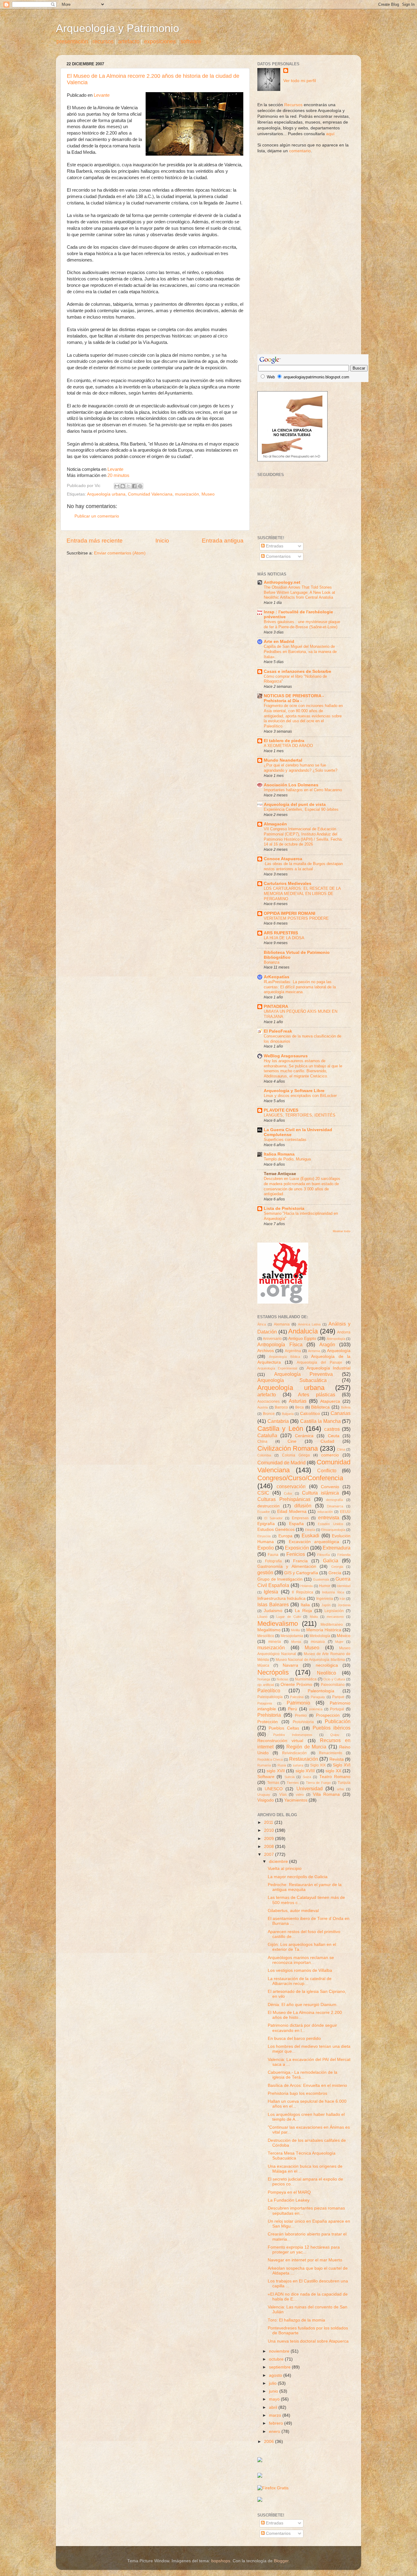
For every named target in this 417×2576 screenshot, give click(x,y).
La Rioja (303, 1611)
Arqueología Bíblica (284, 1357)
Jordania (344, 1605)
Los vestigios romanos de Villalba (300, 1970)
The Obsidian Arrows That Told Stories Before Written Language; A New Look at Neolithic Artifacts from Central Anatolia (299, 592)
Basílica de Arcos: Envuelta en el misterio (307, 2085)
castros (332, 1429)
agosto (276, 2375)
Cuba (288, 1493)
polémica (316, 1709)
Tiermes (293, 1783)
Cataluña (267, 1435)
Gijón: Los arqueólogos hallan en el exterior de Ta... (302, 1947)
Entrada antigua (223, 541)
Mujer (339, 1642)
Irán (342, 1599)
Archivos (266, 1351)
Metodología (320, 1636)
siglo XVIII (305, 1771)
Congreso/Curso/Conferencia (300, 1478)
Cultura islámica (320, 1493)
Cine (292, 1441)
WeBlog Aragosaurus (286, 1056)
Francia (300, 1561)
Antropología (336, 1339)
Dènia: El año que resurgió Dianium (302, 2005)
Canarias (341, 1413)
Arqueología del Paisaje (319, 1362)
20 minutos (118, 475)
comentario (300, 151)
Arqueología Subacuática (292, 1380)
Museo (208, 494)
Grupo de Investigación (280, 1579)
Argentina (293, 1351)
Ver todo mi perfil (300, 81)
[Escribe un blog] (123, 486)
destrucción (268, 1506)
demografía (334, 1500)
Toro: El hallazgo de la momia (296, 2320)
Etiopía (310, 1530)
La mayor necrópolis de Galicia (298, 1877)
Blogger (281, 2561)
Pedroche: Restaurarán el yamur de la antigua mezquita (305, 1887)
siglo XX (333, 1771)
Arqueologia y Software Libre (294, 1091)
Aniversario (272, 1339)
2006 (270, 2442)
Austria (263, 1407)
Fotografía (273, 1561)
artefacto (129, 41)
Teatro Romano (335, 1777)
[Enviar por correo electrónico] (117, 486)
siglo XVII (276, 1771)
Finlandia (344, 1555)
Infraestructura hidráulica (281, 1598)
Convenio (330, 1487)
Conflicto (327, 1470)
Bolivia (346, 1407)
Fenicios (296, 1554)
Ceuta (334, 1436)
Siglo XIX (318, 1765)
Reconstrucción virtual (280, 1741)
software (191, 41)
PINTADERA (276, 1007)
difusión (303, 1506)
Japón (326, 1605)
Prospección (328, 1715)
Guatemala (321, 1579)
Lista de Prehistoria (284, 1209)
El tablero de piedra (284, 741)
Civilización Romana (288, 1448)
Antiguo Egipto (302, 1339)
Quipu (335, 1735)
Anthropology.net (282, 582)
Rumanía (264, 1765)
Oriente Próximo (296, 1685)
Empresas (300, 1518)
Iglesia (271, 1592)
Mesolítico (266, 1636)
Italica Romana (279, 1154)
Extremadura (337, 1548)
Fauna (273, 1555)
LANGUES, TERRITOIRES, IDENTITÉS (300, 1115)
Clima (341, 1449)
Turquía (344, 1783)
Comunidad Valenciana (150, 494)
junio (274, 2391)
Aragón (327, 1344)
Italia (305, 1605)
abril (274, 2407)
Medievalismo (278, 1624)
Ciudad (327, 1441)
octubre (277, 2359)
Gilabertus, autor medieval (293, 1911)
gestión (265, 1572)
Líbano (262, 1617)
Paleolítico (269, 1690)
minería (275, 1642)
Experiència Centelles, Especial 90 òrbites (301, 809)
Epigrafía (266, 1524)
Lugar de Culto (288, 1617)
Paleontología (321, 1691)
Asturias (298, 1401)
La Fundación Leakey (289, 2200)
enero (275, 2432)
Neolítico (326, 1673)
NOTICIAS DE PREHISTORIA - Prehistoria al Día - (294, 698)
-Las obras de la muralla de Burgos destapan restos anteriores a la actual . (303, 866)
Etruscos (264, 1536)
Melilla (295, 1630)
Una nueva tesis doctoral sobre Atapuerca (308, 2341)
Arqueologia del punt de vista (295, 805)
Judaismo (273, 1611)
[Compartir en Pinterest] (140, 486)
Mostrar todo (342, 1231)
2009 (270, 1839)
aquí (330, 134)
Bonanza (272, 962)
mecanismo (335, 1617)
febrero (277, 2423)
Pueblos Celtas (284, 1728)
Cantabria (278, 1421)
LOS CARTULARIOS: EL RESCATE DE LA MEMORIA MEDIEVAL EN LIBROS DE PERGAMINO (302, 893)
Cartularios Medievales (288, 884)
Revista (337, 1759)
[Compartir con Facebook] (134, 486)
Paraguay (318, 1697)
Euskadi (310, 1535)
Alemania (282, 1324)
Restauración (304, 1759)
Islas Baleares (273, 1604)
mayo (275, 2399)
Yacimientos (296, 1800)
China (262, 1441)
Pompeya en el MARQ (289, 2192)
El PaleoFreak (278, 1031)
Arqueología (339, 1351)
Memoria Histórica (324, 1630)
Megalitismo (269, 1630)
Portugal (337, 1709)
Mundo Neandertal (283, 760)
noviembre (280, 2351)
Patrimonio (298, 1703)
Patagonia (265, 1703)
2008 (270, 1847)
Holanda (306, 1586)
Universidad (310, 1788)
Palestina (297, 1697)
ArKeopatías (277, 977)
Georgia (337, 1567)
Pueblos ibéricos (332, 1728)
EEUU (345, 1512)
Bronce (269, 1414)
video (300, 1795)
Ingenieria (325, 1599)
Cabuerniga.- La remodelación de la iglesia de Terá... (303, 2075)
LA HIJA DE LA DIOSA (284, 938)
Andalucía (303, 1331)
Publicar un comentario (97, 516)
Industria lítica (333, 1592)
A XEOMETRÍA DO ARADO (288, 746)
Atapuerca (330, 1401)
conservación (291, 1486)
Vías (283, 1795)
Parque (338, 1697)
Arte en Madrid (279, 642)
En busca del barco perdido (294, 2038)
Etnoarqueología (333, 1530)
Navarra (290, 1665)
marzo (276, 2415)
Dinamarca (335, 1506)
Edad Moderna (292, 1512)
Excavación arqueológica (314, 1542)
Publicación (338, 1721)
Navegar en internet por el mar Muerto (305, 2260)
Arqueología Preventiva (304, 1374)
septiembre (280, 2367)
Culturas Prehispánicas (284, 1499)
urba (340, 1789)
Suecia (290, 1777)
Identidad (344, 1586)
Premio (301, 1716)
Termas (273, 1783)
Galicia (331, 1560)
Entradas (274, 546)
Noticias (283, 1679)
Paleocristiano (333, 1685)
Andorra (344, 1332)
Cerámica (304, 1436)
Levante (102, 95)
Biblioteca (320, 1407)
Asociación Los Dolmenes (291, 785)
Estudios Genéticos (276, 1530)
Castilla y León (280, 1429)
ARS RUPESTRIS (281, 933)
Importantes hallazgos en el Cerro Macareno (303, 790)
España (296, 1524)
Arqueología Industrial (329, 1368)
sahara (298, 1765)
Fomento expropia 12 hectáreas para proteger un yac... (304, 2250)
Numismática (306, 1679)
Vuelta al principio (285, 1869)
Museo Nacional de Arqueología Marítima (310, 1660)
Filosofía (323, 1555)
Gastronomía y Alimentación (287, 1566)
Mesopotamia (292, 1636)
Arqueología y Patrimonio (118, 28)
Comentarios (278, 556)
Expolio (266, 1548)
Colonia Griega (296, 1455)
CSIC (263, 1493)
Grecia (335, 1573)
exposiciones (160, 41)
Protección (268, 1722)
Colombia (264, 1455)
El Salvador (274, 1518)
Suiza (307, 1777)
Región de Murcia (306, 1747)
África (262, 1324)
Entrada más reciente (95, 541)
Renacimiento (331, 1753)
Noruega (264, 1679)
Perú (292, 1709)
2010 (270, 1830)
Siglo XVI (342, 1765)
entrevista (329, 1517)
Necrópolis (273, 1672)
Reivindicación (294, 1753)
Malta (314, 1617)
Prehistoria (269, 1715)
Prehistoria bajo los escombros (297, 2093)
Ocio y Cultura (334, 1679)
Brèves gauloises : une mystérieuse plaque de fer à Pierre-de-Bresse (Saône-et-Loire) (302, 624)
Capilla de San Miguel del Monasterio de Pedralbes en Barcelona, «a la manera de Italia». (300, 651)
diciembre (279, 1862)
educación (325, 1512)
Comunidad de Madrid (281, 1463)
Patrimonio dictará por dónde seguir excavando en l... (302, 2028)
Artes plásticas (317, 1394)
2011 (269, 1822)
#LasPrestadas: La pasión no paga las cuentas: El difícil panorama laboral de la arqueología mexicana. (300, 987)
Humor (325, 1586)
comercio (330, 1455)
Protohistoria (303, 1722)
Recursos (293, 105)
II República (302, 1592)
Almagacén (275, 824)
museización (187, 494)
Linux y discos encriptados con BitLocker (300, 1096)
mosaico (318, 1642)
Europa (285, 1536)
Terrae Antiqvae (280, 1174)
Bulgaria (288, 1414)
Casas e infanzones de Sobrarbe (297, 671)
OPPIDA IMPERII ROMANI (290, 913)
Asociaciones (268, 1402)
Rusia (282, 1765)
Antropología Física (280, 1344)
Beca (299, 1407)
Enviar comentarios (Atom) (120, 553)
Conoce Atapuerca (283, 859)
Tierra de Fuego (318, 1783)
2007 (270, 1854)
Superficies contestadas (285, 1140)
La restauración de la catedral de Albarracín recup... (300, 1981)
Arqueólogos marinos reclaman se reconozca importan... (301, 1960)
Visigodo (266, 1800)
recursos (103, 41)
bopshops (221, 2561)
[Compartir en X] (129, 486)
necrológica (327, 1665)
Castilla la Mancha (320, 1421)
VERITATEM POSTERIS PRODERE (296, 918)
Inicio (162, 541)
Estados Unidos (330, 1524)
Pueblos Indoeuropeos (293, 1735)
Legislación (334, 1611)
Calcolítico (310, 1414)
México (344, 1636)
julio (273, 2383)
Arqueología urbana (106, 494)
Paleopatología (270, 1697)
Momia (296, 1642)
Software (266, 1777)
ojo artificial (266, 1685)
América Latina (309, 1324)
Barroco (281, 1407)
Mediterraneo (332, 1625)
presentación (72, 41)
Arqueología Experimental (277, 1368)
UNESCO (274, 1789)
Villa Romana (326, 1794)
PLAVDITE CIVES (281, 1110)
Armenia (314, 1351)
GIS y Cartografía (301, 1573)
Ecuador (264, 1512)
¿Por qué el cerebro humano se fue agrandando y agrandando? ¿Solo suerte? (301, 768)
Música (263, 1665)
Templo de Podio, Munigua (287, 1159)
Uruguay (264, 1795)
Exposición (297, 1548)
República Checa (270, 1759)
